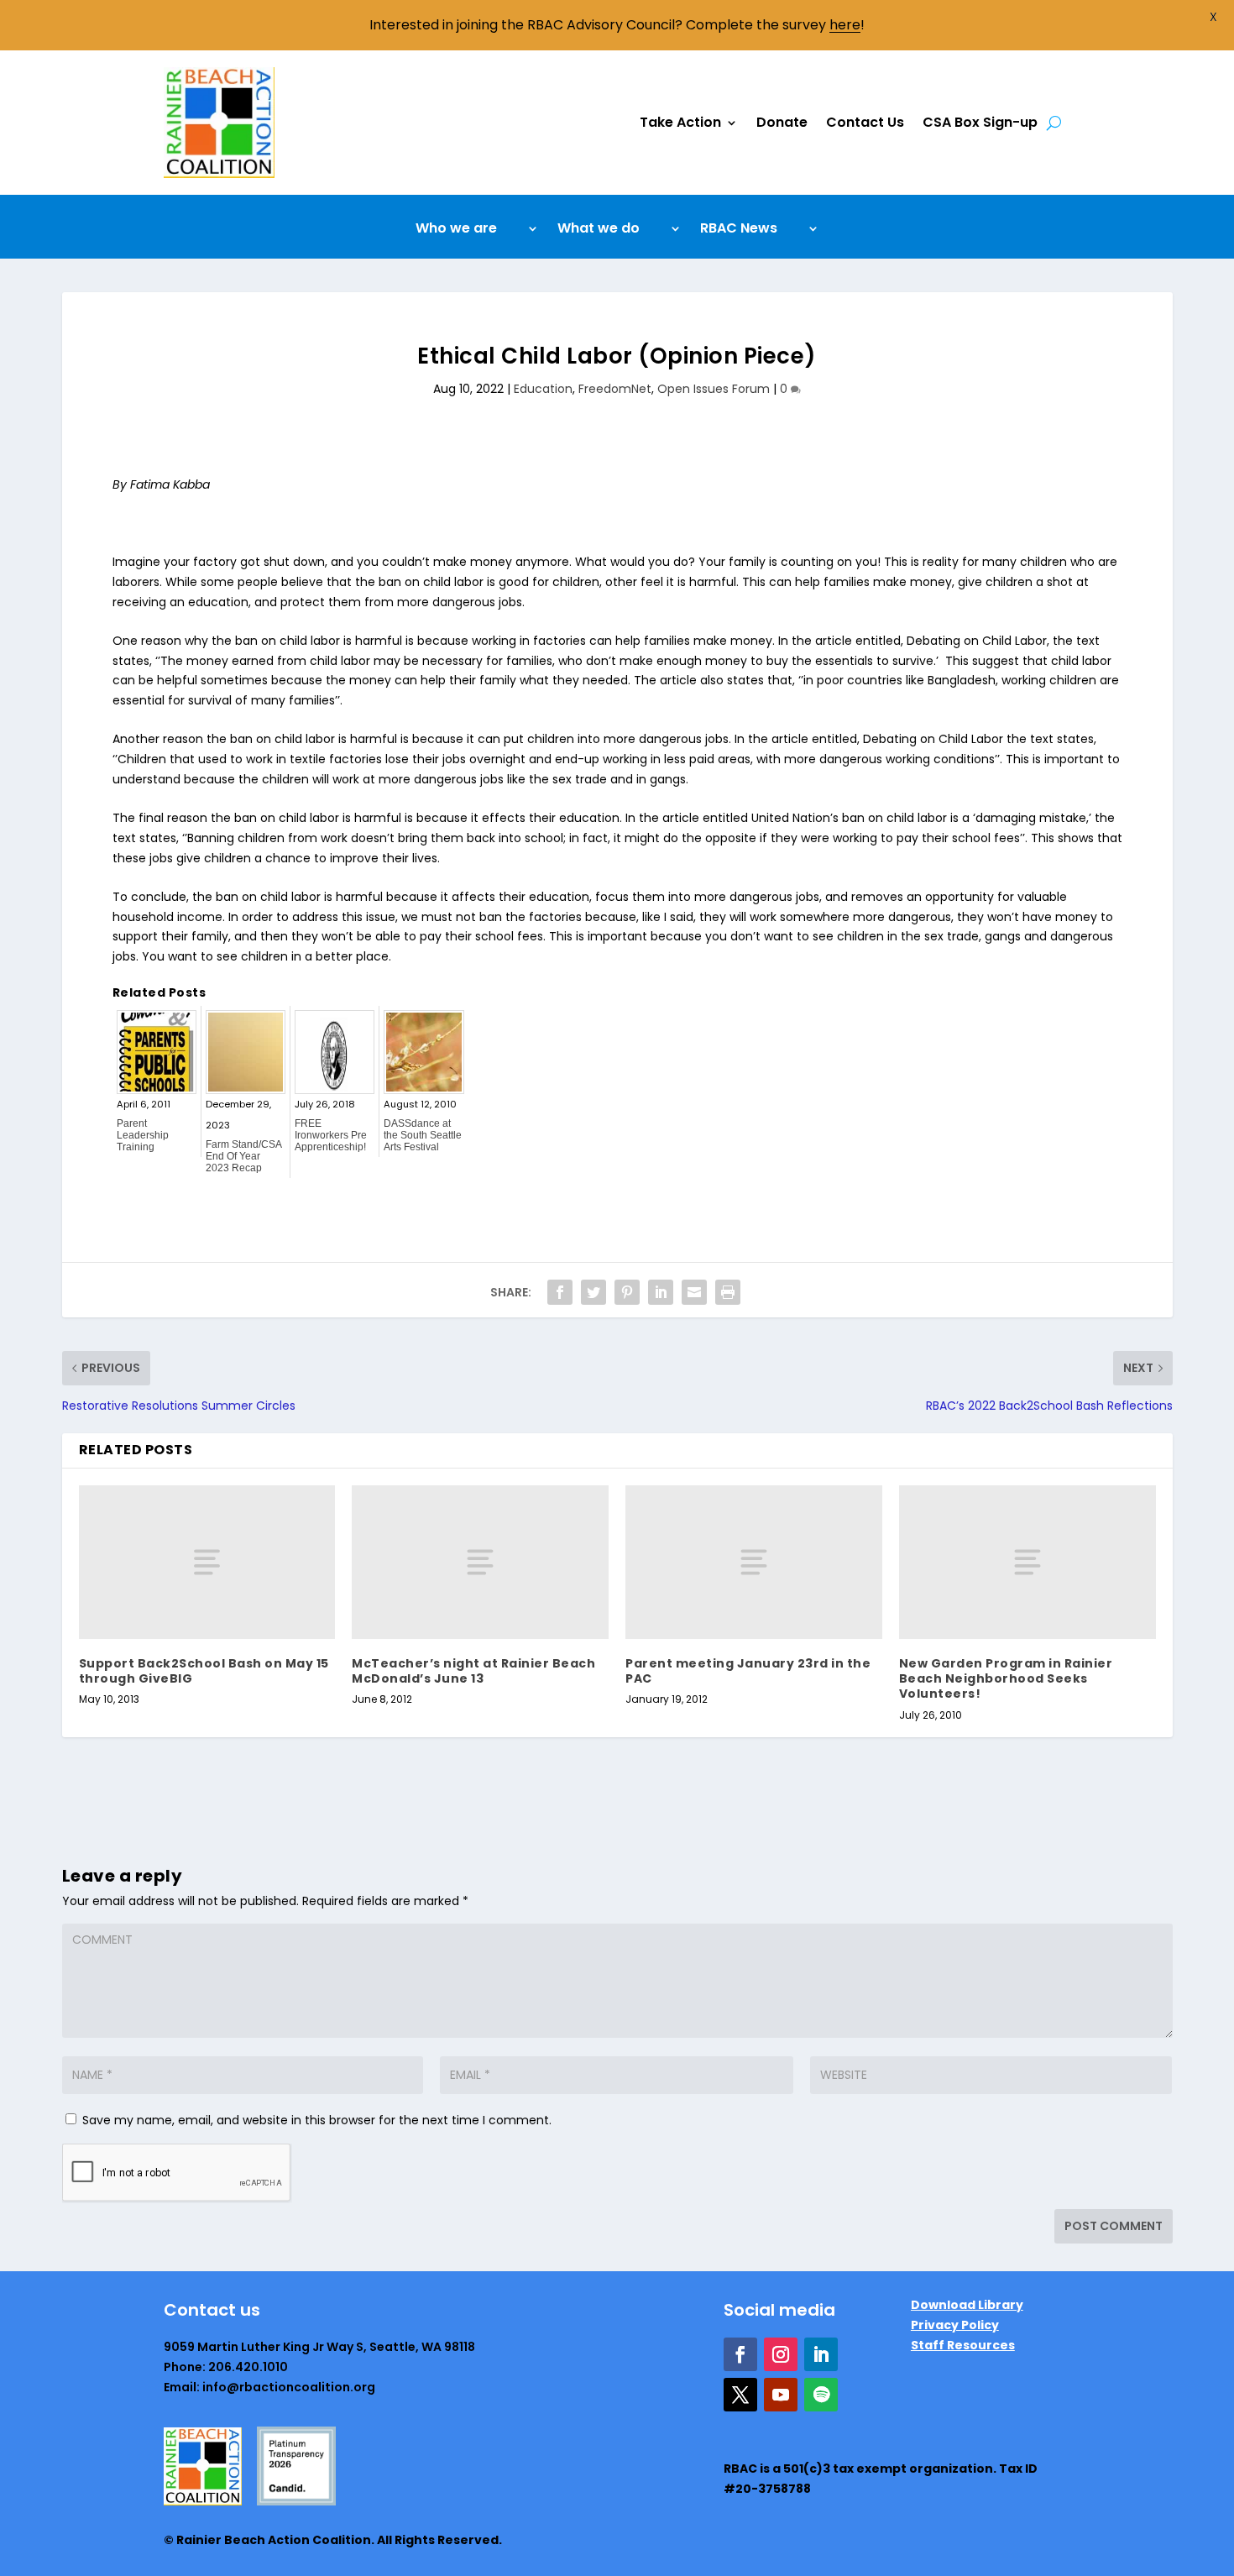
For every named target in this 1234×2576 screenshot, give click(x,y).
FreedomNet (615, 389)
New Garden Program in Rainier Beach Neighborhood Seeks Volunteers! (1006, 1678)
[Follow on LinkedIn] (821, 2354)
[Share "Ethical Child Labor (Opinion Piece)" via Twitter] (593, 1292)
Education (543, 389)
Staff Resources (963, 2345)
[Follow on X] (740, 2395)
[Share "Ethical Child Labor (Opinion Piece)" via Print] (728, 1292)
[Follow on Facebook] (740, 2354)
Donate (782, 122)
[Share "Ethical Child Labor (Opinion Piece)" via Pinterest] (627, 1292)
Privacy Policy (955, 2325)
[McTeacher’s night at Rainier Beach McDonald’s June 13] (480, 1562)
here (845, 25)
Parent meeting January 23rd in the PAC (748, 1671)
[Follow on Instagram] (781, 2354)
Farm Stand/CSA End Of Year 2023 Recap (243, 1156)
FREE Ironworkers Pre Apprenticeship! (331, 1135)
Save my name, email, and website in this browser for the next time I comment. (317, 2120)
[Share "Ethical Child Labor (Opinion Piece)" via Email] (694, 1292)
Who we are (456, 230)
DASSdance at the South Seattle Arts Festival (423, 1135)
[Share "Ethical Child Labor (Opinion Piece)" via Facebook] (560, 1292)
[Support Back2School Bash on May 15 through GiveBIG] (207, 1562)
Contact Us (865, 122)
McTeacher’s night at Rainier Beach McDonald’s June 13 (473, 1671)
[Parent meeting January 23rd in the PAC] (754, 1562)
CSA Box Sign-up (980, 122)
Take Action (680, 122)
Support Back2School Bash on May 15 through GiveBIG (204, 1671)
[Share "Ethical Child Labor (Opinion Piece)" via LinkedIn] (661, 1292)
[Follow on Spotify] (821, 2395)
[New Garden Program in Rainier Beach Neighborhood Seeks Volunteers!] (1027, 1562)
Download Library (967, 2305)
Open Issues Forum (714, 389)
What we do (599, 230)
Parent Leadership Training (143, 1135)
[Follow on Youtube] (781, 2395)
